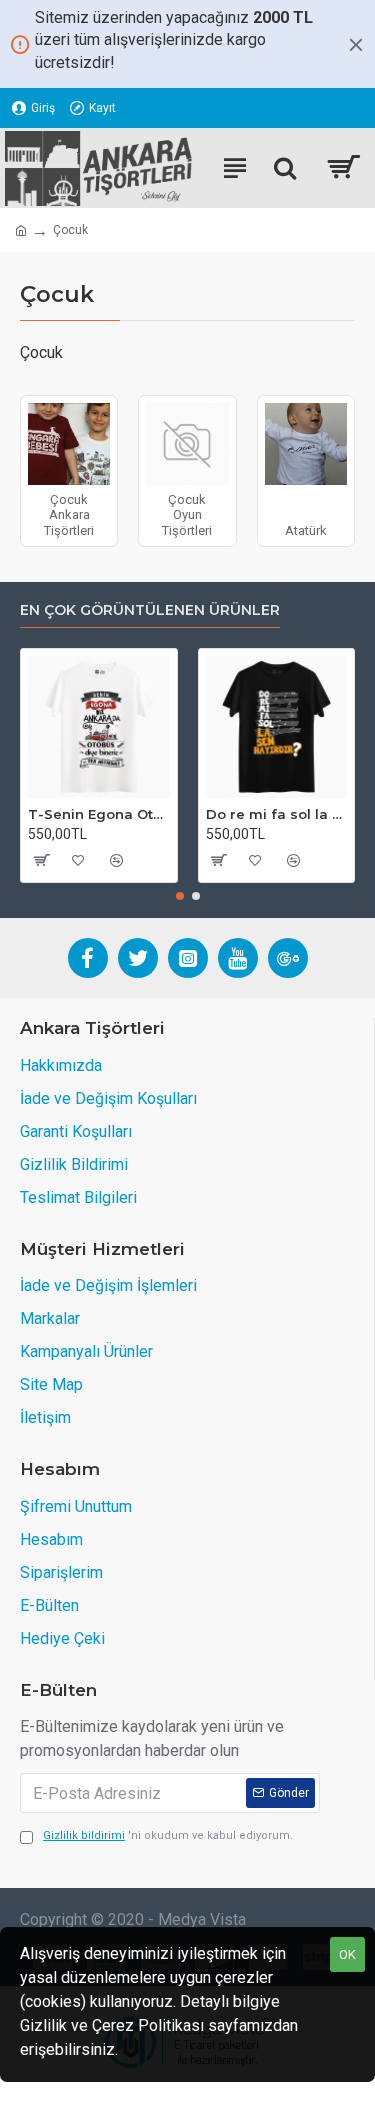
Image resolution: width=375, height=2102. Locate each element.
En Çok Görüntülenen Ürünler (150, 610)
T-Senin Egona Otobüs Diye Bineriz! (99, 814)
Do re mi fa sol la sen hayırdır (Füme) (277, 814)
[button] (180, 896)
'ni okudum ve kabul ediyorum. (168, 1835)
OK (347, 1954)
